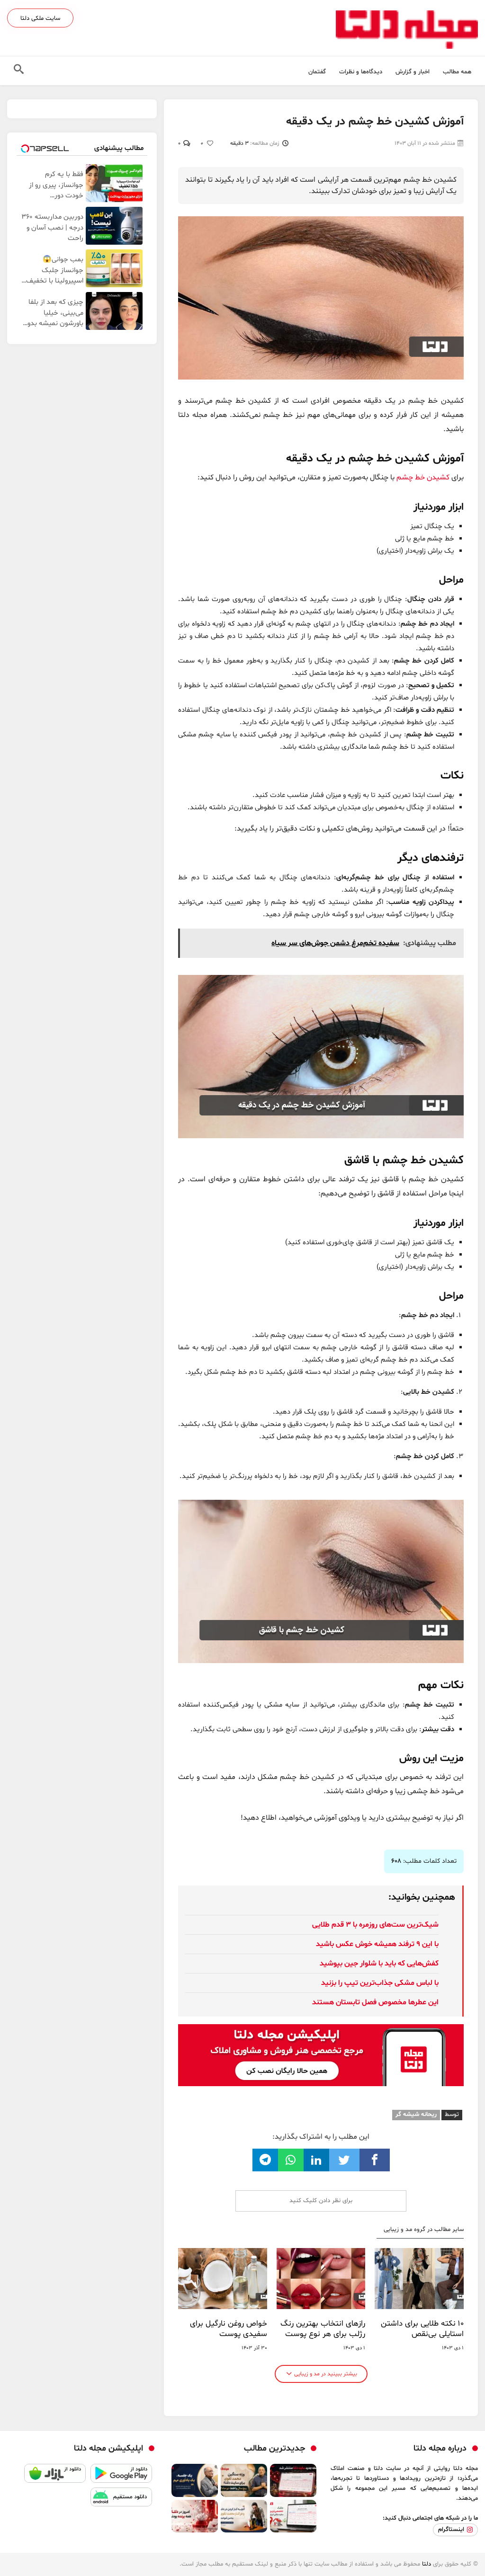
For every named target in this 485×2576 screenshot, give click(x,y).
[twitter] (344, 2160)
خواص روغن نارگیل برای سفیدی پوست (229, 2329)
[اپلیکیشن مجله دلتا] (121, 2476)
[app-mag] (321, 2031)
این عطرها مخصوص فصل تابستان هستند (375, 2002)
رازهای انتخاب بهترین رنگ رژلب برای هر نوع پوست (323, 2329)
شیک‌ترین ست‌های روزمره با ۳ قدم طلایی (375, 1925)
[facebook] (375, 2160)
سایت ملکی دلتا (40, 18)
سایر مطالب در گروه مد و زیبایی (424, 2230)
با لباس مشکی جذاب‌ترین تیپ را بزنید (380, 1983)
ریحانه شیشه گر (416, 2115)
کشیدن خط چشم (423, 478)
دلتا (427, 2564)
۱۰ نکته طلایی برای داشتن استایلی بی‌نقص (422, 2329)
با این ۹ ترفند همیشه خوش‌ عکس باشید (377, 1944)
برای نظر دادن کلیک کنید (321, 2201)
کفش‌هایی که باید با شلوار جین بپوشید (379, 1964)
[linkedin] (316, 2160)
